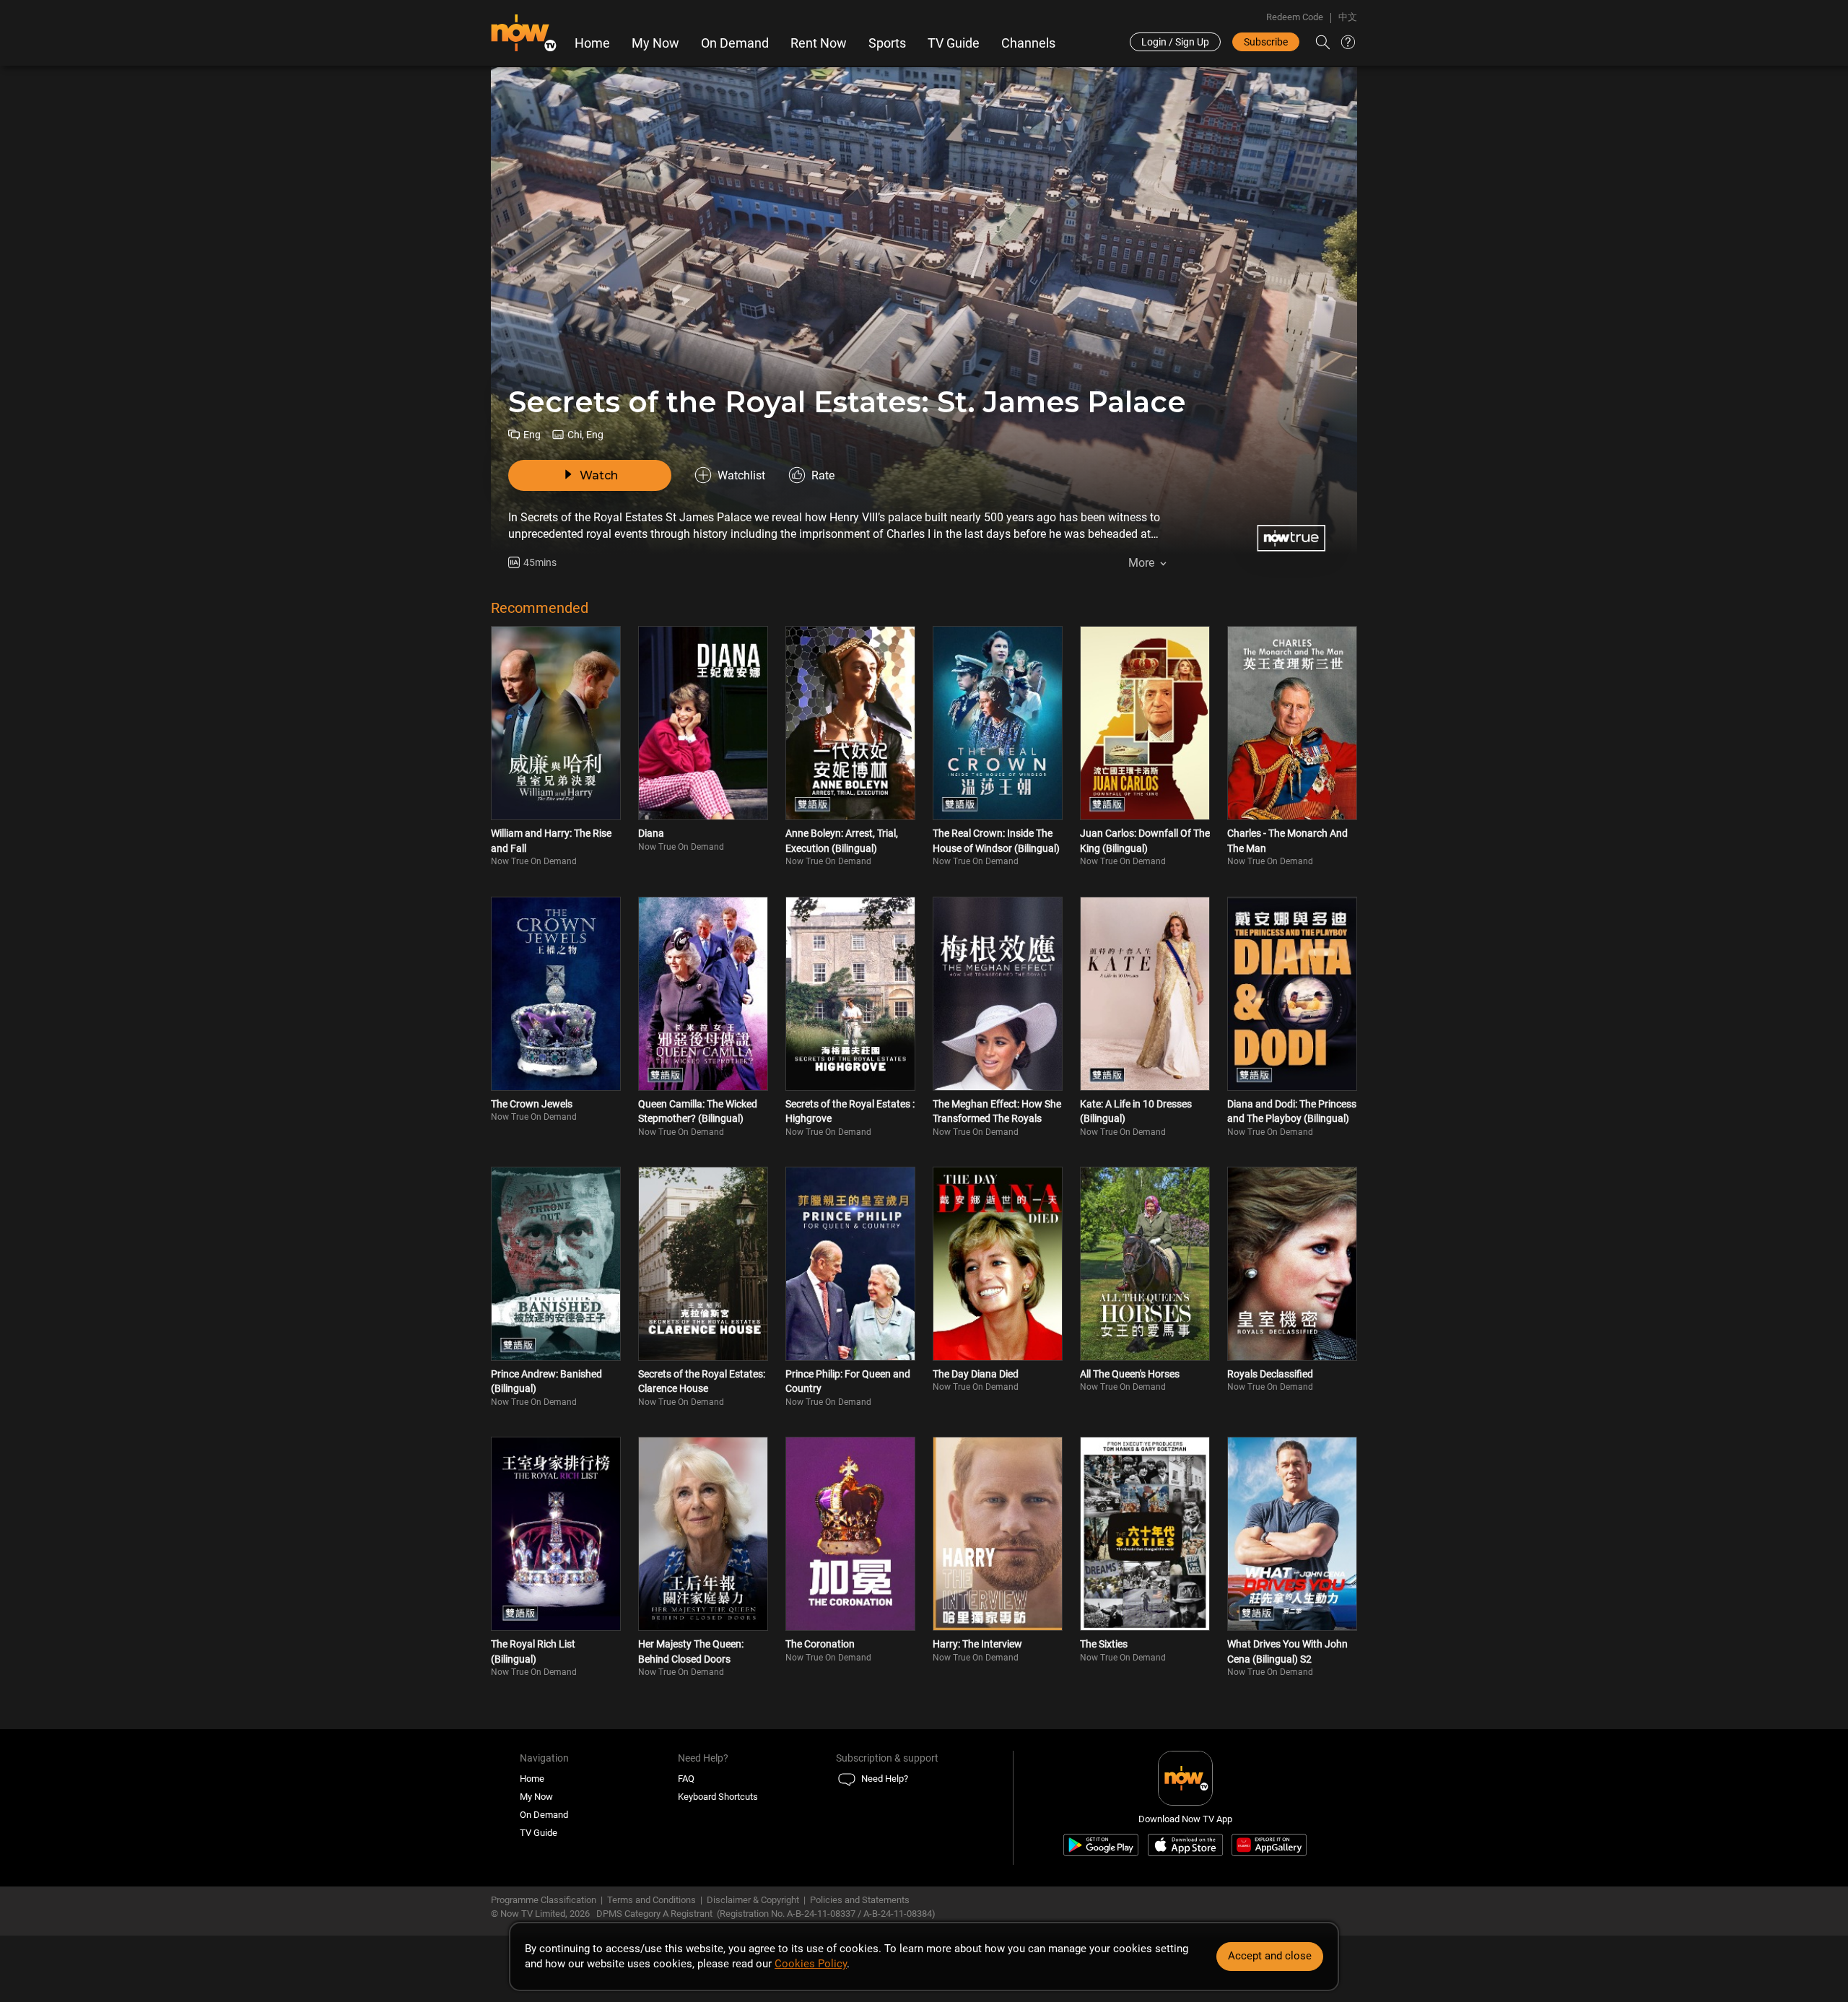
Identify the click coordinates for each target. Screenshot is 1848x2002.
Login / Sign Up (1175, 42)
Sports (887, 43)
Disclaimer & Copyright (753, 1900)
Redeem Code (1295, 17)
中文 (1348, 17)
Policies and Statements (860, 1900)
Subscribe (1266, 42)
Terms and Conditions (651, 1900)
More (1141, 563)
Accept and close (1270, 1956)
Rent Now (819, 43)
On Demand (735, 43)
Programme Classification (544, 1900)
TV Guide (954, 43)
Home (592, 43)
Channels (1028, 43)
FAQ (686, 1779)
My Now (655, 43)
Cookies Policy (811, 1964)
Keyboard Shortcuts (718, 1797)
